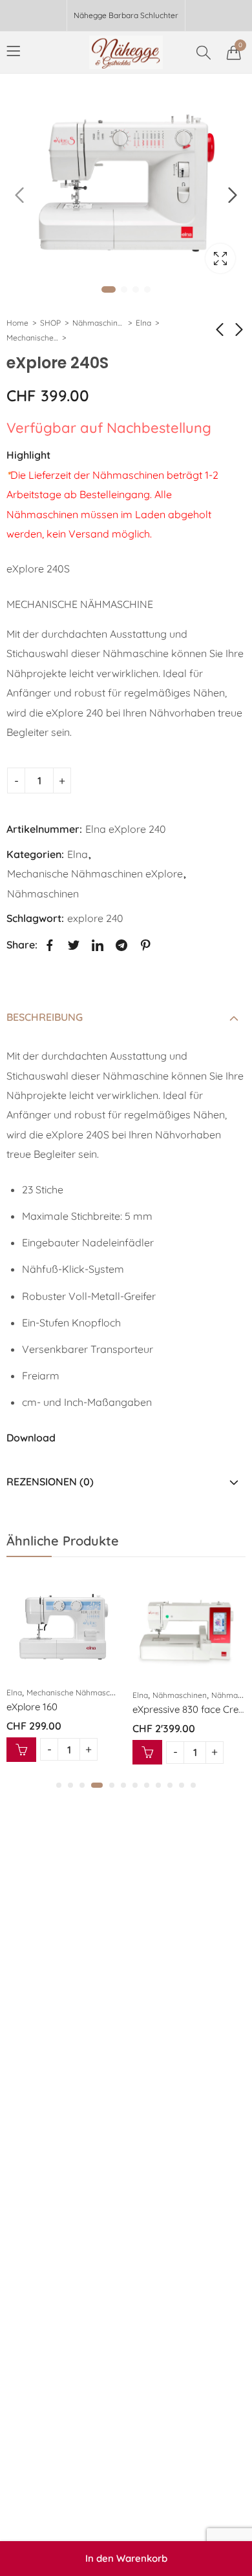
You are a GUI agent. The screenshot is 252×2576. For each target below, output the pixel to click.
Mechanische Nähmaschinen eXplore (32, 338)
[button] (59, 1785)
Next (233, 195)
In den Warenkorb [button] (15, 1750)
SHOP (50, 323)
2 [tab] (124, 289)
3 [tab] (136, 289)
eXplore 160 (26, 1707)
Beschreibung (45, 1017)
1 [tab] (109, 289)
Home (17, 323)
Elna (143, 323)
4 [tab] (147, 289)
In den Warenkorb (126, 2558)
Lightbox (220, 258)
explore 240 (95, 918)
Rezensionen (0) (50, 1482)
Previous (19, 195)
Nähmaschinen (98, 323)
